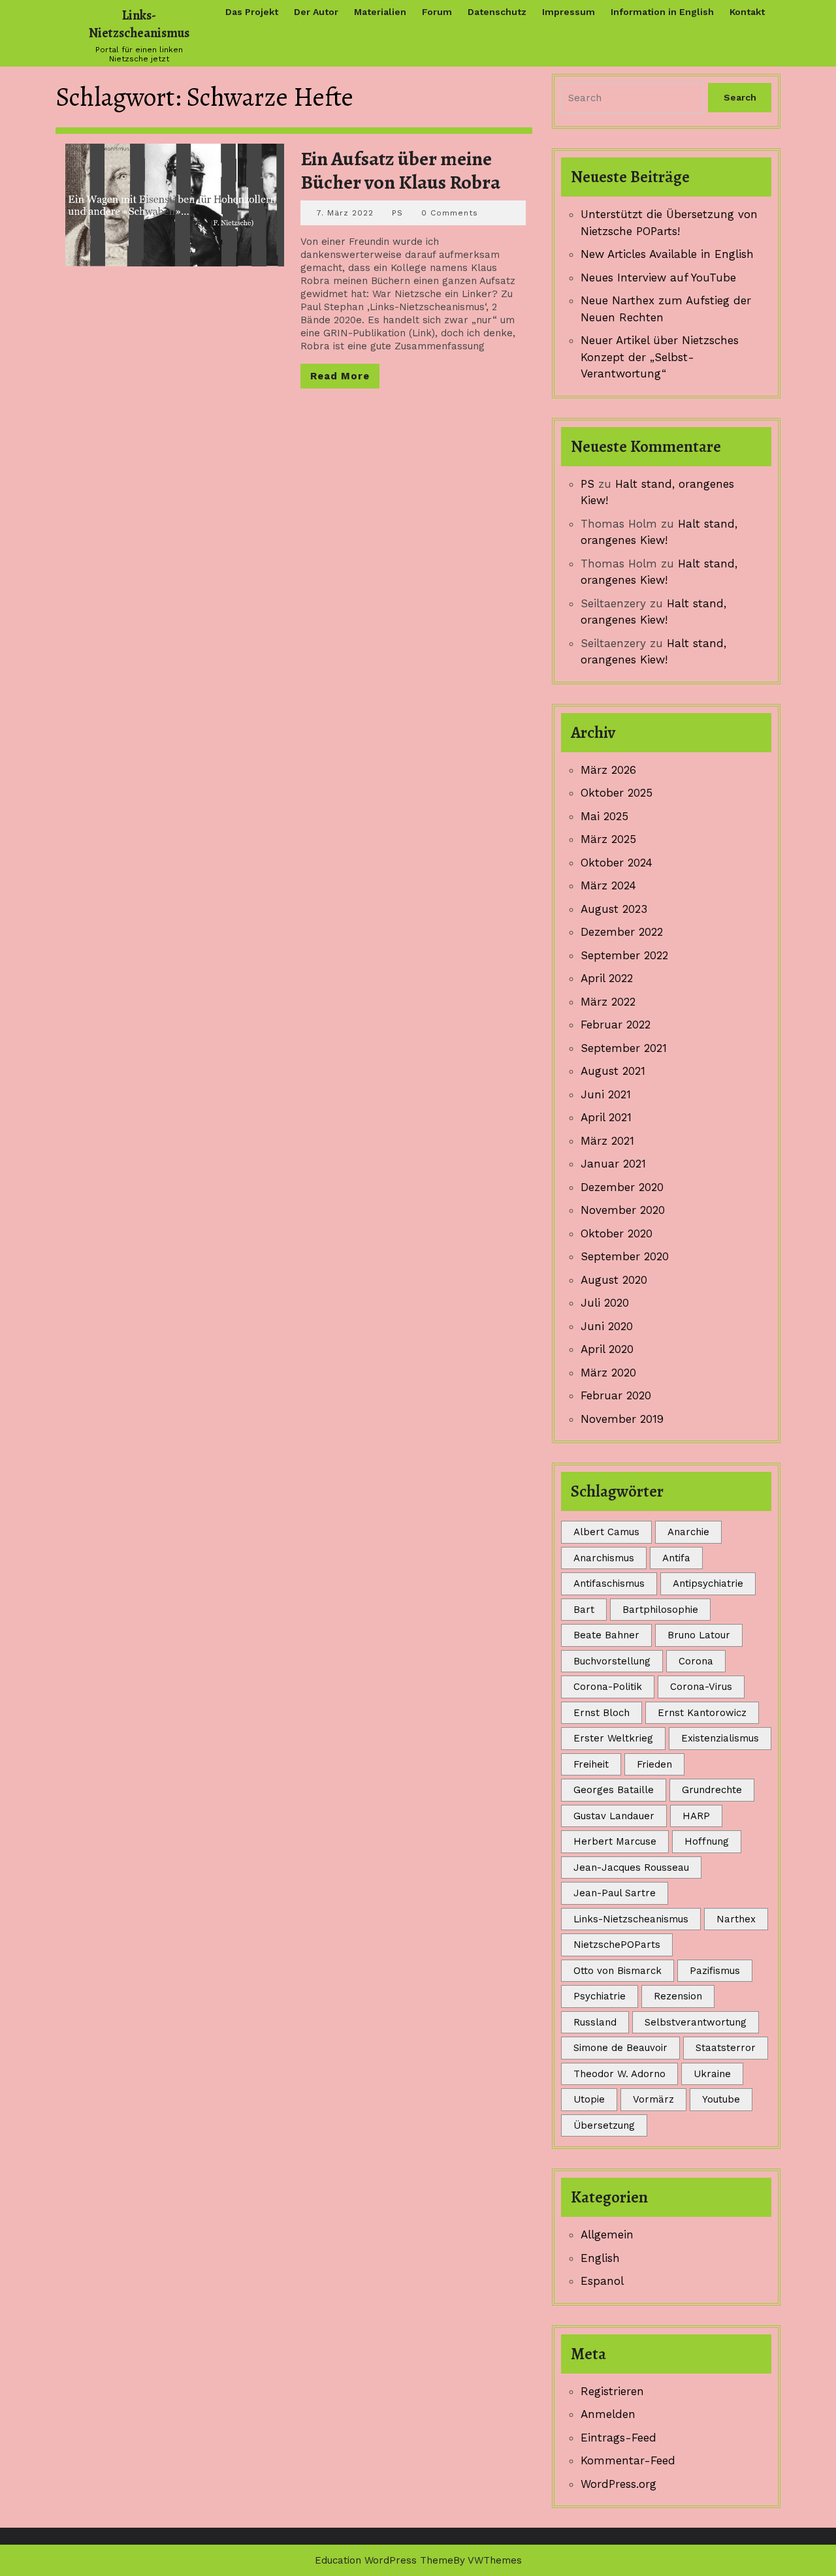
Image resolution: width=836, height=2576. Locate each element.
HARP (696, 1816)
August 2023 (614, 909)
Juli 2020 (605, 1303)
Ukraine (712, 2074)
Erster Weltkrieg (613, 1738)
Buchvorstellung (612, 1661)
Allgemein (607, 2234)
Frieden (654, 1764)
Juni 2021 (606, 1094)
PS (397, 213)
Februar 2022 (616, 1025)
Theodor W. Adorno (619, 2074)
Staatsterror (726, 2048)
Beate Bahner (606, 1635)
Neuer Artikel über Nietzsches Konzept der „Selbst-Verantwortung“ (660, 357)
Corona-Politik (608, 1687)
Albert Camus (606, 1532)
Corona (696, 1661)
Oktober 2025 (617, 793)
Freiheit (591, 1764)
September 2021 (624, 1048)
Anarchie (688, 1532)
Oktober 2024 (617, 863)
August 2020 (614, 1280)
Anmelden (608, 2414)
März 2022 (608, 1002)
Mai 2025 (604, 816)
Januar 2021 (613, 1164)
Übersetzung (604, 2125)
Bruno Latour (699, 1635)
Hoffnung (707, 1841)
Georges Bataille (614, 1790)
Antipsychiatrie (708, 1583)
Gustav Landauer (614, 1816)
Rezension (678, 1996)
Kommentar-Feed (628, 2460)
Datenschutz (497, 12)
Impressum (569, 12)
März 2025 (608, 839)
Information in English (662, 12)
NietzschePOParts (617, 1945)
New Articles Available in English (667, 254)
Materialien (380, 12)
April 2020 (607, 1349)
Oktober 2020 (617, 1233)
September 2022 (624, 955)
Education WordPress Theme (384, 2560)
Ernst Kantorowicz (702, 1713)
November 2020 (623, 1210)
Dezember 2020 (622, 1187)
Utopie (589, 2099)
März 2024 (608, 885)
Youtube (721, 2099)
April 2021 (606, 1117)
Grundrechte (712, 1790)
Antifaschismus (609, 1583)
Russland (595, 2022)
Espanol (602, 2281)
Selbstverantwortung (696, 2022)
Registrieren (612, 2391)
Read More (345, 379)
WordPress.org (619, 2484)
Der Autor (316, 12)
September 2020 (625, 1256)
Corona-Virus (701, 1687)
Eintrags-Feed (619, 2438)
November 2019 (622, 1419)
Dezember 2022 (622, 932)
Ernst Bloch (602, 1713)
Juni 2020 (607, 1326)
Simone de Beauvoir (620, 2048)
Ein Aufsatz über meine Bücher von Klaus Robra (400, 170)
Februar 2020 (616, 1395)
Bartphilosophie (660, 1610)
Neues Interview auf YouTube (658, 278)
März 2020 (608, 1373)
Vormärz (653, 2099)
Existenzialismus (720, 1738)
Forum (437, 12)
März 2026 (608, 770)
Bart (584, 1610)
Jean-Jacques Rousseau (631, 1868)
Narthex (736, 1919)
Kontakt (747, 12)
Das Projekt (252, 12)
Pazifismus (715, 1971)
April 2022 (607, 978)
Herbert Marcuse (615, 1841)
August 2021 (613, 1071)
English (600, 2258)
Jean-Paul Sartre (615, 1893)
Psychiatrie (600, 1996)
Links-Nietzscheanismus (139, 24)
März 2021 (607, 1141)
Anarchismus (604, 1558)
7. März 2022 (345, 213)
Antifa (676, 1558)
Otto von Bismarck (618, 1971)
